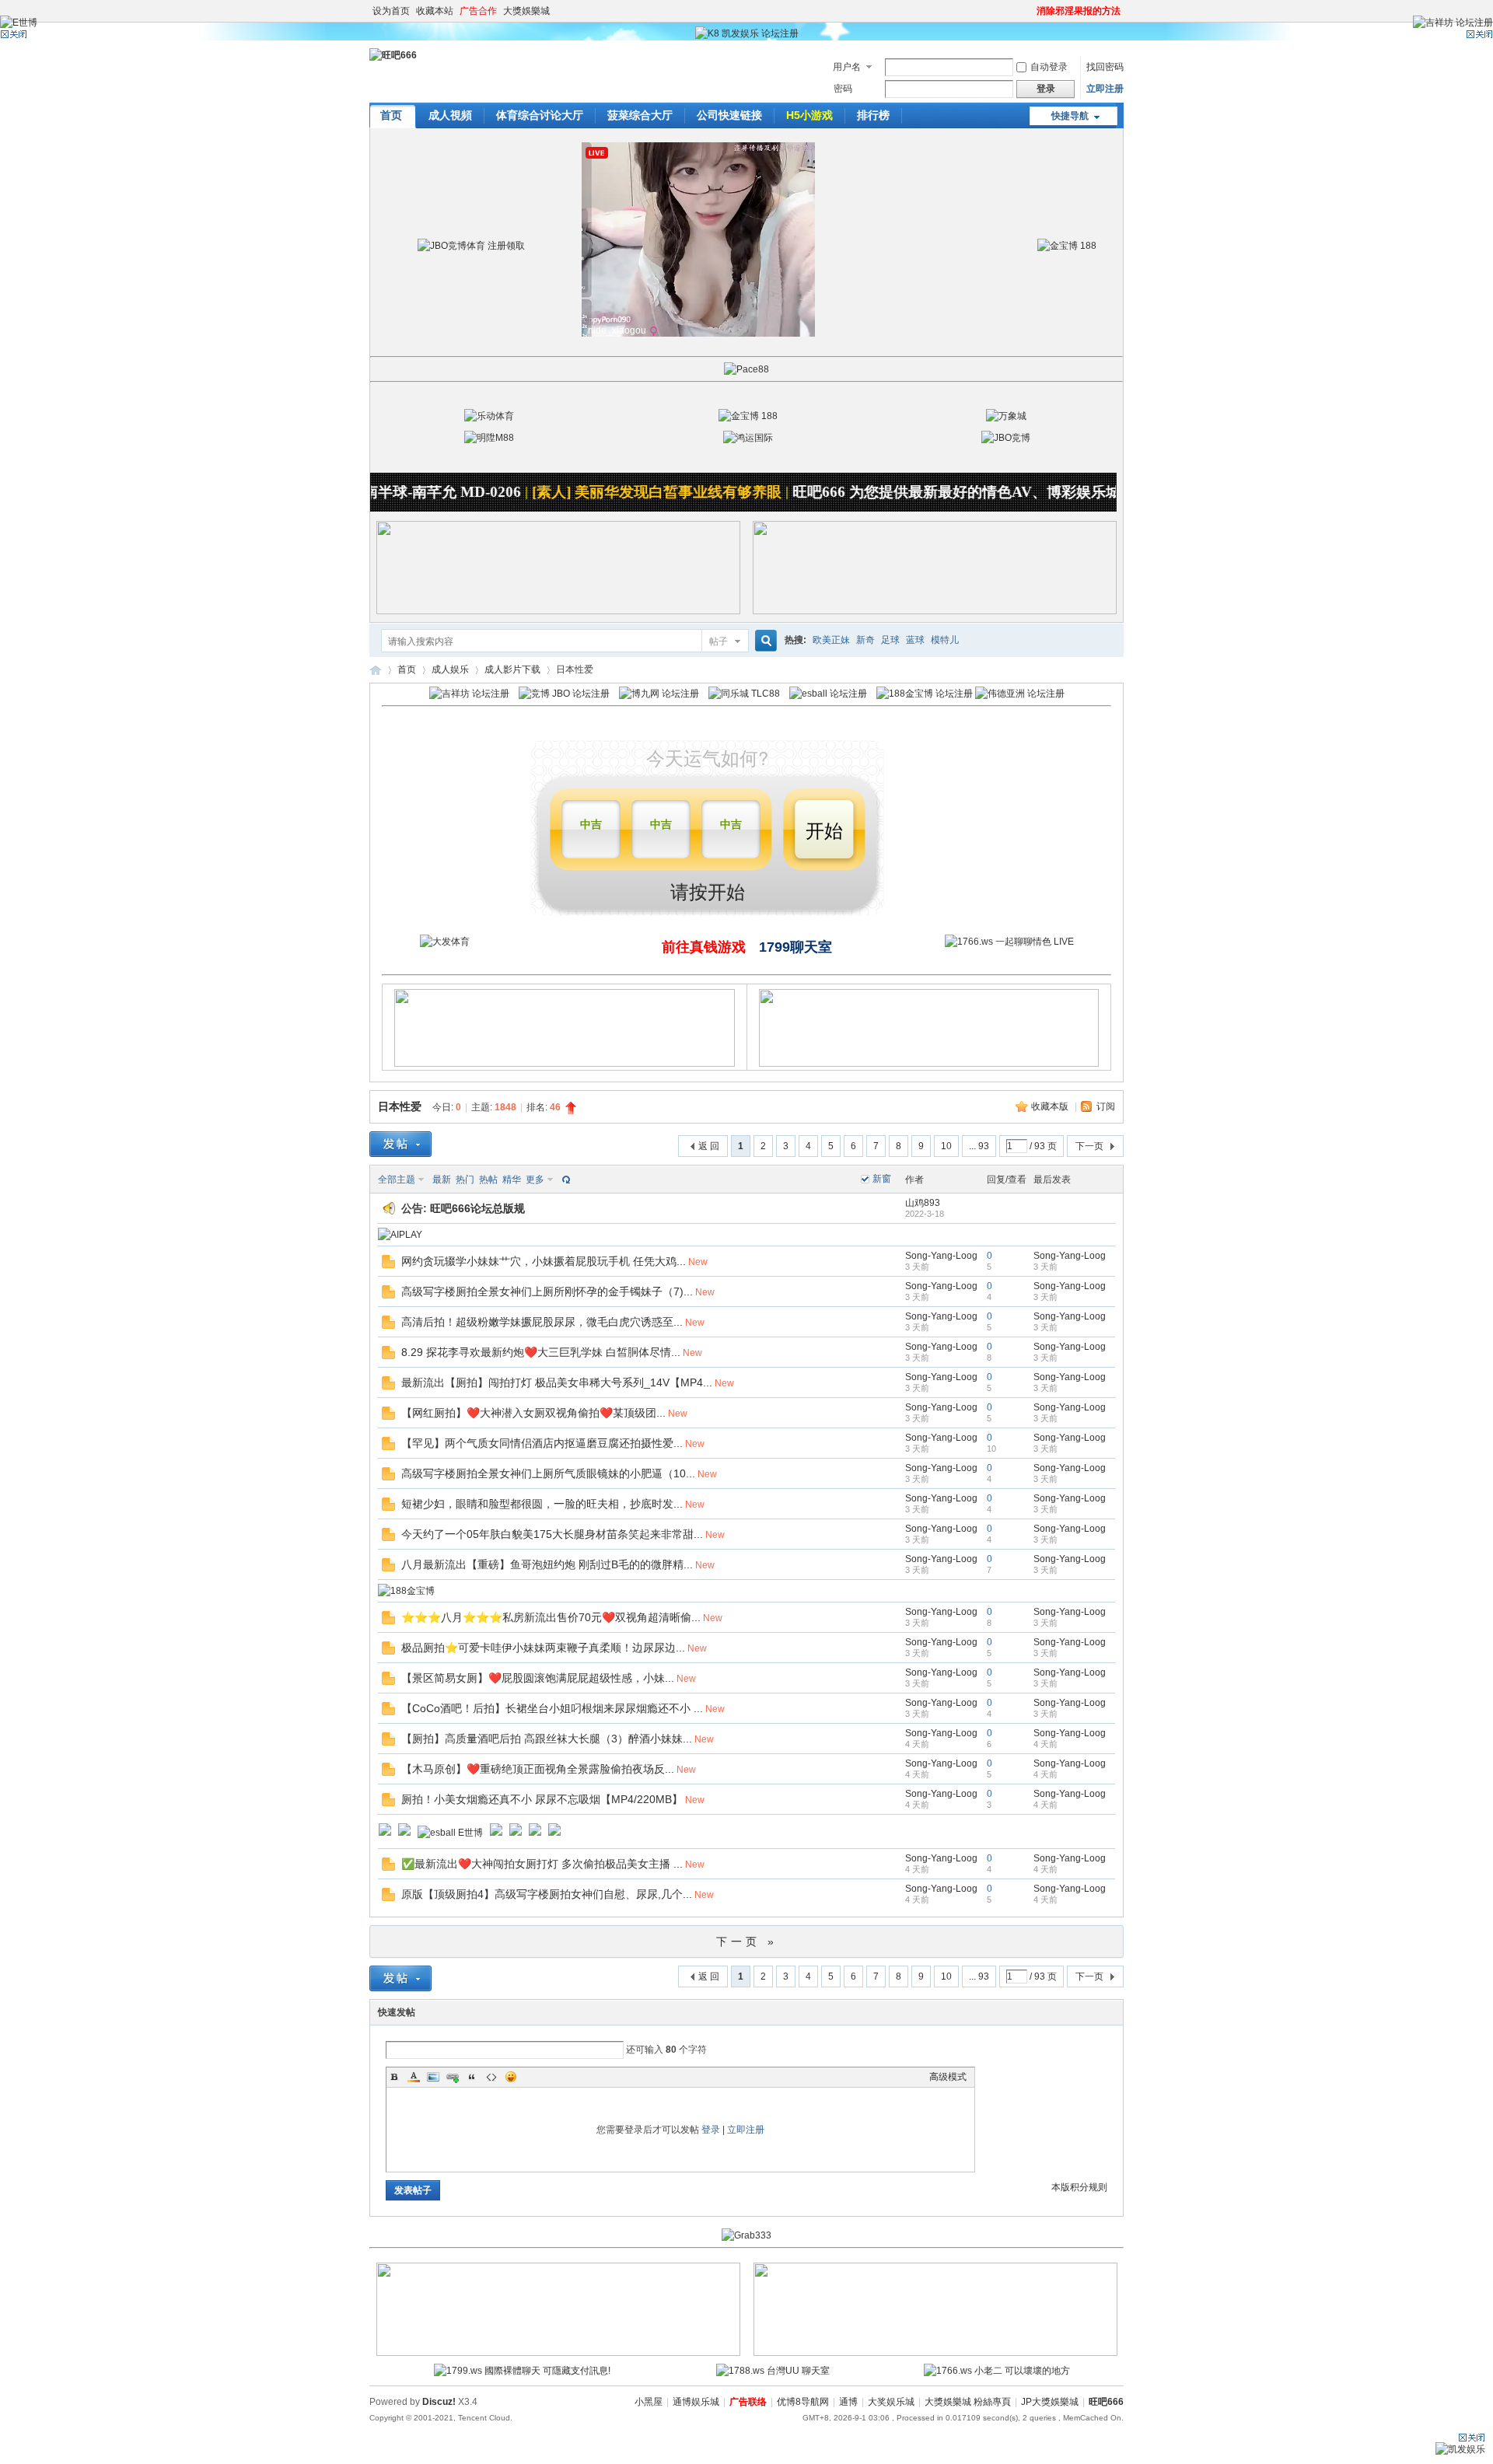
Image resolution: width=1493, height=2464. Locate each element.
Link (453, 2077)
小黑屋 (649, 2402)
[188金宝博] (406, 1591)
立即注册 (1105, 89)
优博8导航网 (803, 2402)
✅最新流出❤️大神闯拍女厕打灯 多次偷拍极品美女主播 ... (542, 1864)
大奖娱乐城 (891, 2402)
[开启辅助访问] (1030, 11)
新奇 (865, 640)
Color (414, 2077)
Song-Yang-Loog (941, 1256)
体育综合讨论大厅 (540, 115)
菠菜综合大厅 (640, 115)
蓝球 (915, 640)
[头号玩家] (404, 1833)
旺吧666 (376, 670)
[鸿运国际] (748, 438)
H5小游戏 (809, 115)
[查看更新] (565, 1180)
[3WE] (558, 2353)
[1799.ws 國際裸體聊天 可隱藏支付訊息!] (522, 2371)
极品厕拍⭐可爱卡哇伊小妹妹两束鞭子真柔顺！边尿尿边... (543, 1648)
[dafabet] (935, 2353)
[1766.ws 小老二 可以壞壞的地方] (997, 2371)
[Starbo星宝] (535, 1833)
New (698, 1262)
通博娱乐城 (696, 2402)
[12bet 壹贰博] (554, 1833)
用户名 (847, 67)
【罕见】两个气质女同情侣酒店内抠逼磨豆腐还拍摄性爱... (542, 1443)
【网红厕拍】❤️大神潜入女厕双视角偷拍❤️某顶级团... (533, 1413)
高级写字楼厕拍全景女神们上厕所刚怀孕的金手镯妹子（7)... (547, 1291)
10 (946, 1146)
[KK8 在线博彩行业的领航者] (935, 611)
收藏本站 (435, 11)
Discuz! (439, 2402)
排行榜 (873, 115)
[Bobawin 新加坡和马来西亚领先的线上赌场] (565, 1064)
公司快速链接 (729, 115)
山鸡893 (923, 1203)
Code (491, 2077)
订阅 (1106, 1106)
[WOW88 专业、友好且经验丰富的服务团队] (558, 611)
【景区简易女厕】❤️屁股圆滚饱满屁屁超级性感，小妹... (538, 1678)
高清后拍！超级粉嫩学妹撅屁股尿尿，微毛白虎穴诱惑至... (542, 1322)
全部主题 (397, 1180)
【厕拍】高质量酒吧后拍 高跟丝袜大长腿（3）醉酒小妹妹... (547, 1739)
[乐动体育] (489, 416)
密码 (843, 89)
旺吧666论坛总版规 (477, 1208)
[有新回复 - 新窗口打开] (388, 1265)
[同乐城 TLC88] (744, 694)
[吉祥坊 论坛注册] (469, 694)
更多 (535, 1180)
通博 (848, 2402)
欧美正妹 (831, 640)
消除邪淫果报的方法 (1079, 11)
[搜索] (764, 641)
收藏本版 (1051, 1106)
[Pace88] (746, 369)
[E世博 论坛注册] (19, 23)
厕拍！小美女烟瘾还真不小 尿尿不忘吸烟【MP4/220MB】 (542, 1799)
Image (433, 2077)
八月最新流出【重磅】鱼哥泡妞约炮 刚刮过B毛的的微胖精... (547, 1564)
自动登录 (1049, 67)
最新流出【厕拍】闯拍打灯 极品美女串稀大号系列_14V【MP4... (557, 1382)
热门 (465, 1180)
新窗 (882, 1179)
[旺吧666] (393, 55)
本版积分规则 (1079, 2187)
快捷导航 (1070, 116)
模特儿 (945, 640)
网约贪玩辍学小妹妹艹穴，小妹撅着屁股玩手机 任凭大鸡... (544, 1261)
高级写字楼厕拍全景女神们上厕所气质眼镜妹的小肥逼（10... (548, 1473)
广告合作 (478, 11)
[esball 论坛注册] (828, 694)
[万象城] (1006, 416)
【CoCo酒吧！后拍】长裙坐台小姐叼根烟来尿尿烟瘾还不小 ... (552, 1708)
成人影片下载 (512, 669)
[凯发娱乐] (1460, 2449)
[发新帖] (400, 1144)
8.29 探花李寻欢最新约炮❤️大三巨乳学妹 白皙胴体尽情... (541, 1352)
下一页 (1089, 1146)
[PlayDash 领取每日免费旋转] (929, 1064)
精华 (512, 1180)
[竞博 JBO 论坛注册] (564, 694)
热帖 (488, 1180)
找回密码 (1105, 67)
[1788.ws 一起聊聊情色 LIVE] (1009, 942)
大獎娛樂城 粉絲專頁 (968, 2402)
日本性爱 (400, 1106)
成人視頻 (450, 115)
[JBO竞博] (1006, 438)
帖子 (719, 641)
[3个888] (385, 1833)
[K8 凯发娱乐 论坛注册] (747, 33)
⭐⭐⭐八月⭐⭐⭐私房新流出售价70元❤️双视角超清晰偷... (551, 1617)
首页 (391, 115)
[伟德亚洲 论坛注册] (1020, 694)
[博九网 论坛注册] (659, 694)
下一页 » (747, 1941)
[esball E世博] (450, 1833)
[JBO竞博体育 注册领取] (471, 246)
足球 (890, 640)
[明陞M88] (489, 438)
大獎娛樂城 (526, 11)
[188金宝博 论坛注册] (925, 694)
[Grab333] (746, 2235)
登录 (711, 2130)
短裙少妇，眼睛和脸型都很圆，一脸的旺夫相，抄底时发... (542, 1504)
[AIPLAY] (400, 1235)
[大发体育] (445, 942)
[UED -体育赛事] (496, 1833)
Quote (472, 2077)
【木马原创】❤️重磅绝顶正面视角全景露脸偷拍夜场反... (538, 1769)
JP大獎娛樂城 (1050, 2402)
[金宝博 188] (1067, 246)
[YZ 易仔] (516, 1833)
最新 (442, 1180)
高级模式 (948, 2077)
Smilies (511, 2077)
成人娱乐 (450, 669)
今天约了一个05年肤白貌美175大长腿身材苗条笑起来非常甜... (552, 1534)
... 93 (979, 1146)
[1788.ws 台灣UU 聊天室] (773, 2371)
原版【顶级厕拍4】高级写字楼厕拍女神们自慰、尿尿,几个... (547, 1894)
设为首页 (391, 11)
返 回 (709, 1146)
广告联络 (748, 2402)
